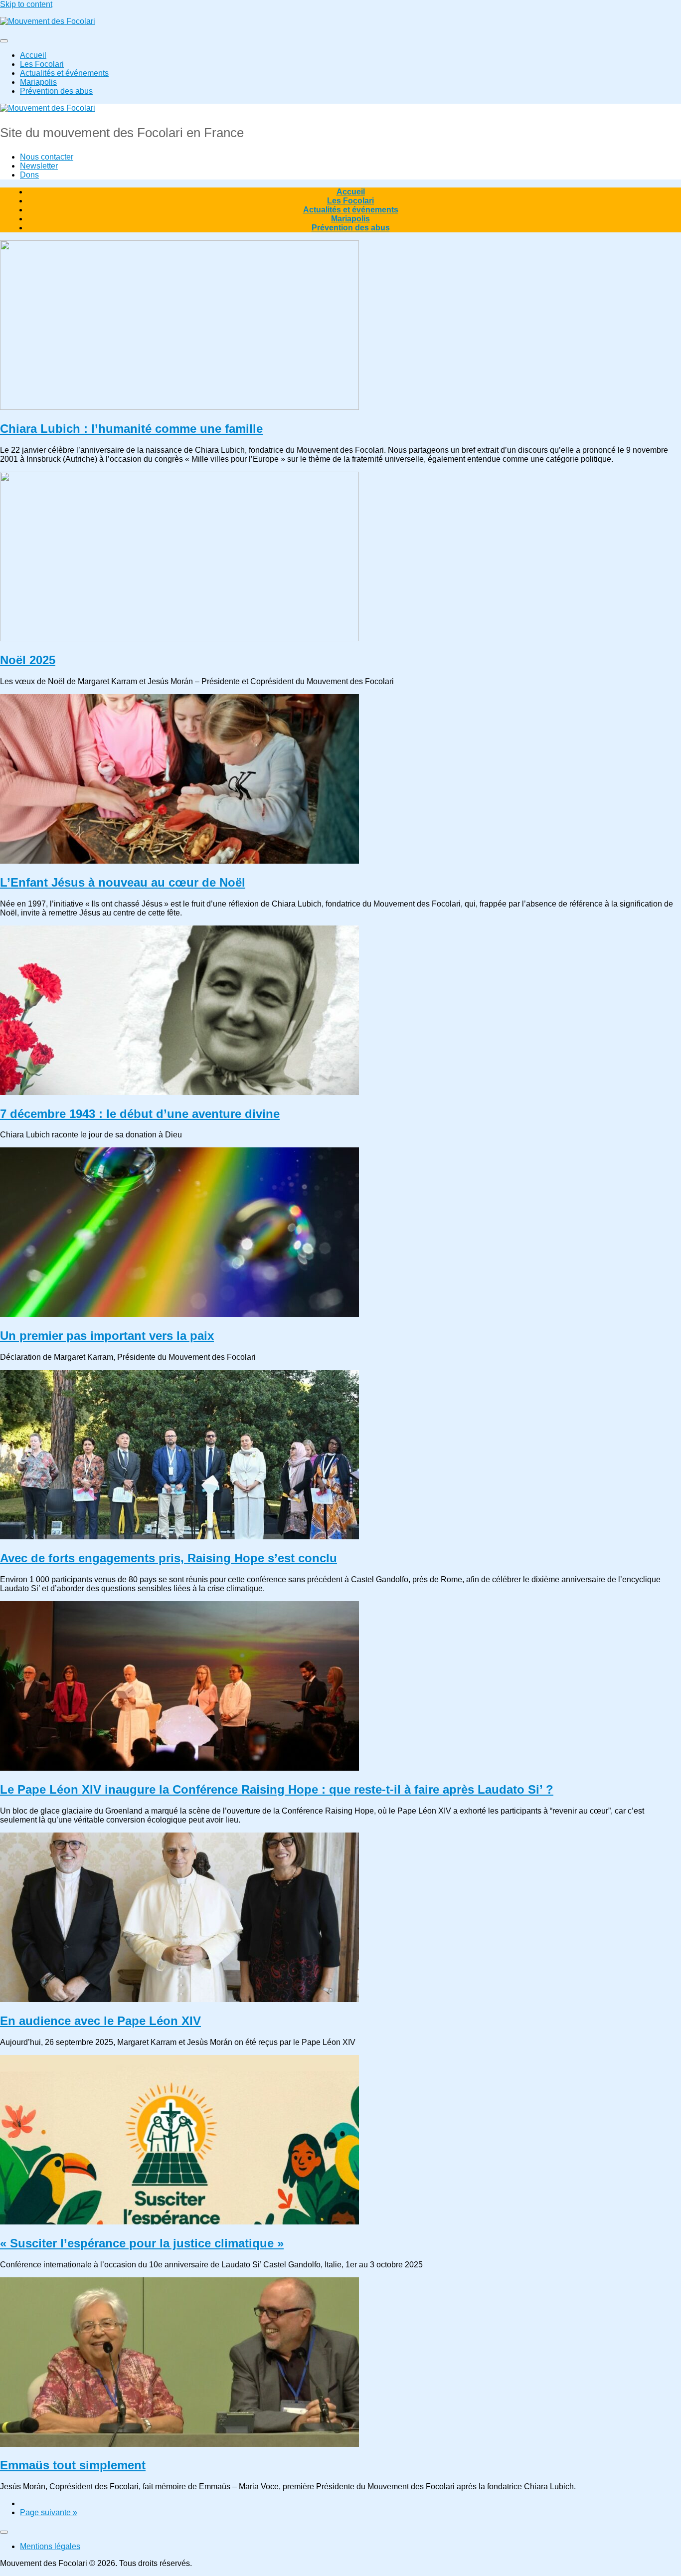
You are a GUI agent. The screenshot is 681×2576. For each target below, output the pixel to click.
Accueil (33, 55)
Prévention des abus (56, 91)
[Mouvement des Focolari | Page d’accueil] (48, 21)
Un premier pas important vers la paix (107, 1336)
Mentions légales (50, 2546)
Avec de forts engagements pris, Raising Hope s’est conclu (169, 1558)
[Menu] (4, 41)
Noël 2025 (28, 660)
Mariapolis (38, 82)
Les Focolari (42, 64)
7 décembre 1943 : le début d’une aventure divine (140, 1114)
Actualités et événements (64, 73)
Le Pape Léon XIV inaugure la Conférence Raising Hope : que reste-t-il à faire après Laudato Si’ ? (277, 1789)
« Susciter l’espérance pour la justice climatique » (142, 2243)
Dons (29, 175)
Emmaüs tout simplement (73, 2465)
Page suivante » (49, 2512)
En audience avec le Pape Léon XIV (100, 2021)
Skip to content (26, 4)
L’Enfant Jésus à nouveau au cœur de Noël (123, 882)
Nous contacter (47, 157)
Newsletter (39, 166)
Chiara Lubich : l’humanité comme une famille (131, 429)
